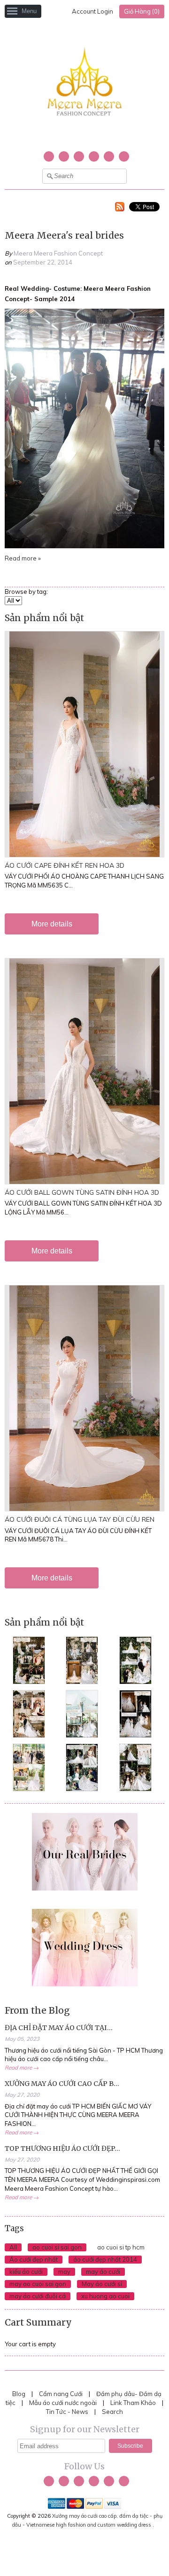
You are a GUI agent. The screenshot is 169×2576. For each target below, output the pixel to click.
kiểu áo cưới (26, 2272)
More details (52, 924)
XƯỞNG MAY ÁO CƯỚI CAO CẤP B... (62, 2084)
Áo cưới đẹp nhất (34, 2259)
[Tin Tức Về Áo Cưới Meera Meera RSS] (120, 208)
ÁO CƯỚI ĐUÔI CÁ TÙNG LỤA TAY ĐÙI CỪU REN (80, 1519)
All (13, 2247)
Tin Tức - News (67, 2412)
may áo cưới (103, 2272)
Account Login (92, 11)
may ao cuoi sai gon (38, 2284)
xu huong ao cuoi (105, 2296)
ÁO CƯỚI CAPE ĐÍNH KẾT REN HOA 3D (65, 865)
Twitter (49, 156)
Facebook (64, 156)
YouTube (79, 156)
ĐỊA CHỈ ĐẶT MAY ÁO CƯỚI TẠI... (59, 2028)
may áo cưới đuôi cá (38, 2296)
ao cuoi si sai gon (57, 2247)
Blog (19, 2394)
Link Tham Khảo (133, 2403)
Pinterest (109, 156)
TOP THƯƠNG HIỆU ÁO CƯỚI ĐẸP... (62, 2148)
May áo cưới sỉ (102, 2284)
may (64, 2272)
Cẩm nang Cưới (61, 2394)
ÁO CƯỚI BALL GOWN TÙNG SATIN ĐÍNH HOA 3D (82, 1192)
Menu (29, 11)
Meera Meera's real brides (64, 235)
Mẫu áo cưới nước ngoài (64, 2403)
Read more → (22, 2067)
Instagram (94, 156)
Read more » (23, 558)
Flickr (124, 156)
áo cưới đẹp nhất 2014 (105, 2259)
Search (112, 2412)
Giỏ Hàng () (142, 11)
